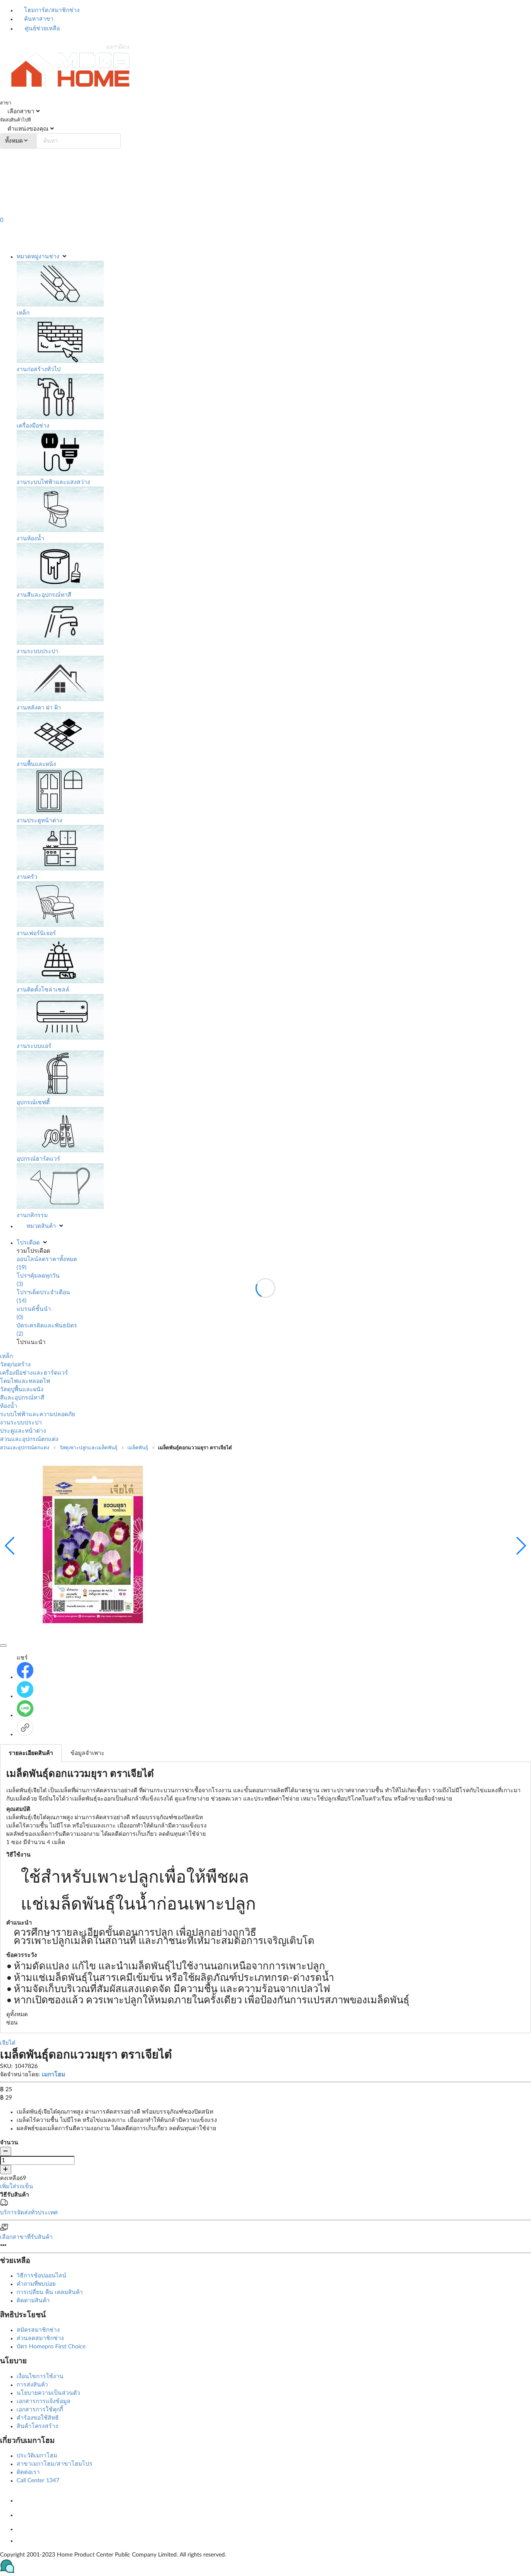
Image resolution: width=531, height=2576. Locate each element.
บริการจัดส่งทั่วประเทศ (29, 2213)
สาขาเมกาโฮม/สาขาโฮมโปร (55, 2464)
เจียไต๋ (8, 2043)
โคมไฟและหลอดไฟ (25, 1381)
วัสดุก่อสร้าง (15, 1365)
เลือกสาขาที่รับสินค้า (26, 2237)
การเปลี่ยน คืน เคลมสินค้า (50, 2292)
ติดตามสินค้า (33, 2301)
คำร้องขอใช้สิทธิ (38, 2418)
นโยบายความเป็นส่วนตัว (48, 2393)
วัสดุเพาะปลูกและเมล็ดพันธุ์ (88, 1448)
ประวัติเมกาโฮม (37, 2456)
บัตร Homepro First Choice (51, 2347)
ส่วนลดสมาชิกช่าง (40, 2338)
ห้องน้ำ (9, 1406)
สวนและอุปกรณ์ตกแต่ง (29, 1439)
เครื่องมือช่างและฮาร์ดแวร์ (34, 1373)
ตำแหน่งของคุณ (27, 129)
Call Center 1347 (38, 2481)
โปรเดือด (28, 1243)
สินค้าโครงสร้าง (37, 2426)
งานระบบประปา (21, 1423)
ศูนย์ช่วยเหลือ (41, 29)
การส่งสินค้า (32, 2385)
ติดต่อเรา (28, 2472)
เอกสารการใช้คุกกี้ (40, 2410)
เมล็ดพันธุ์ (138, 1448)
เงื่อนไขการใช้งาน (40, 2377)
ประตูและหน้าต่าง (23, 1431)
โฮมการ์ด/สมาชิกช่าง (51, 10)
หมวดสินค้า (41, 1226)
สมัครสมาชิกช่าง (38, 2330)
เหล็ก (6, 1356)
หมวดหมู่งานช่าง (38, 257)
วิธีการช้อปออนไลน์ (41, 2276)
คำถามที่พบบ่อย (36, 2284)
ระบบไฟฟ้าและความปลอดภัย (38, 1414)
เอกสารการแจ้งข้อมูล (44, 2401)
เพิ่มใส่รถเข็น (17, 2187)
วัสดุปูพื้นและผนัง (22, 1390)
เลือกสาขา (20, 112)
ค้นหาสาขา (38, 19)
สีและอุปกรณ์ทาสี (22, 1398)
